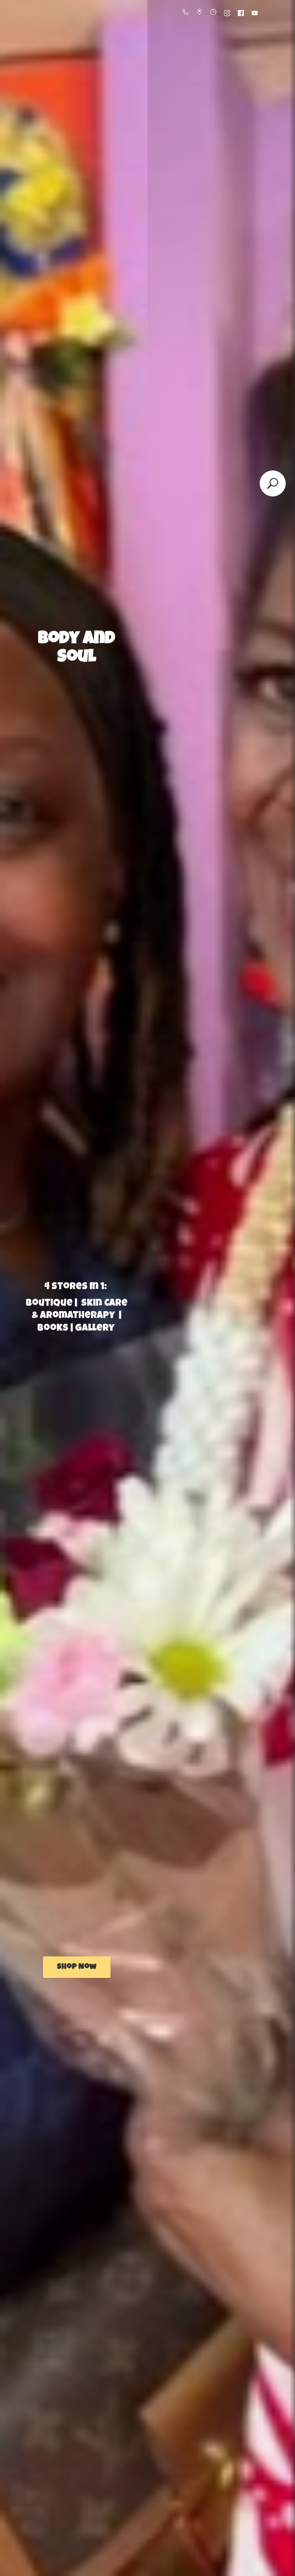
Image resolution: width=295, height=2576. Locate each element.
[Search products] (273, 483)
